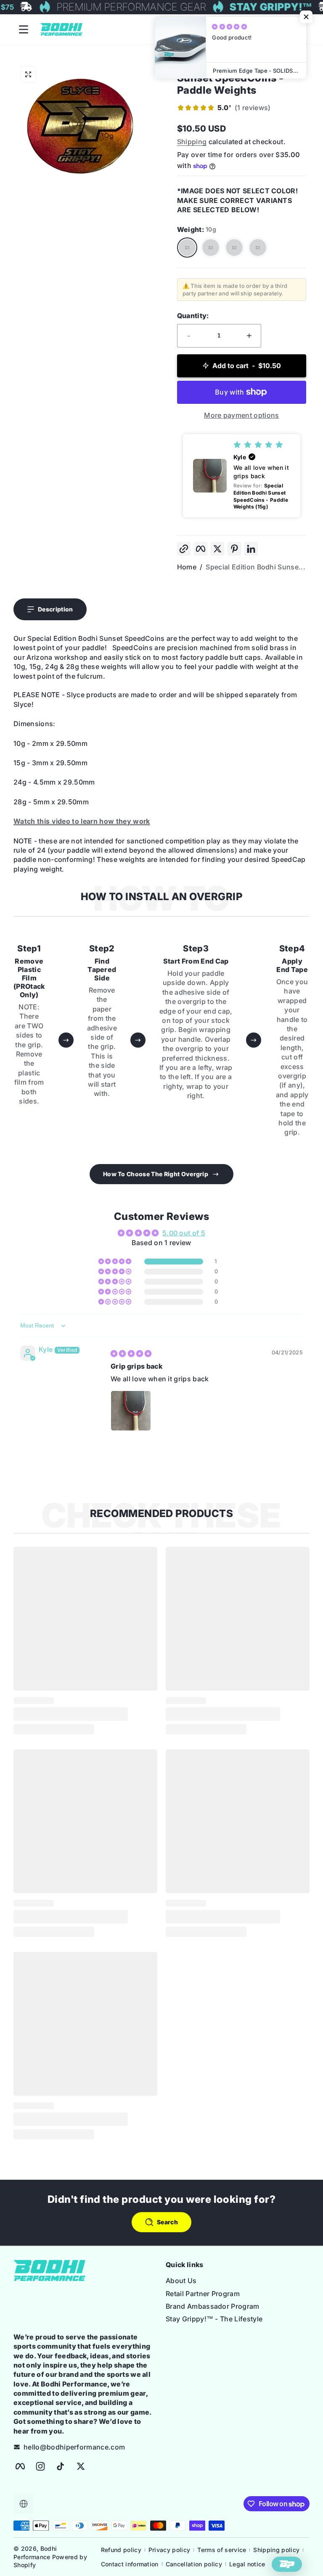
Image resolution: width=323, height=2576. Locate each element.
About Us (181, 2281)
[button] (28, 74)
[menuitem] (238, 2281)
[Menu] (24, 29)
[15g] (211, 248)
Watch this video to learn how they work (82, 821)
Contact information (130, 2564)
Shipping (192, 142)
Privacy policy (169, 2550)
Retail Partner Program (203, 2294)
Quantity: (193, 316)
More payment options (241, 415)
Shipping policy (276, 2550)
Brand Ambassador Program (213, 2306)
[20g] (234, 248)
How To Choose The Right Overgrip (156, 1174)
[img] (131, 1354)
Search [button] (167, 2222)
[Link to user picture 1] (131, 1411)
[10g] (187, 248)
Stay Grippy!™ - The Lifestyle (214, 2319)
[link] (224, 108)
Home (187, 567)
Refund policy (121, 2550)
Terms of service (222, 2550)
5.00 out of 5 (184, 1233)
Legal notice (247, 2564)
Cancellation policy (194, 2564)
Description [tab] (56, 609)
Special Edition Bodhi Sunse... (255, 567)
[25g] (258, 248)
